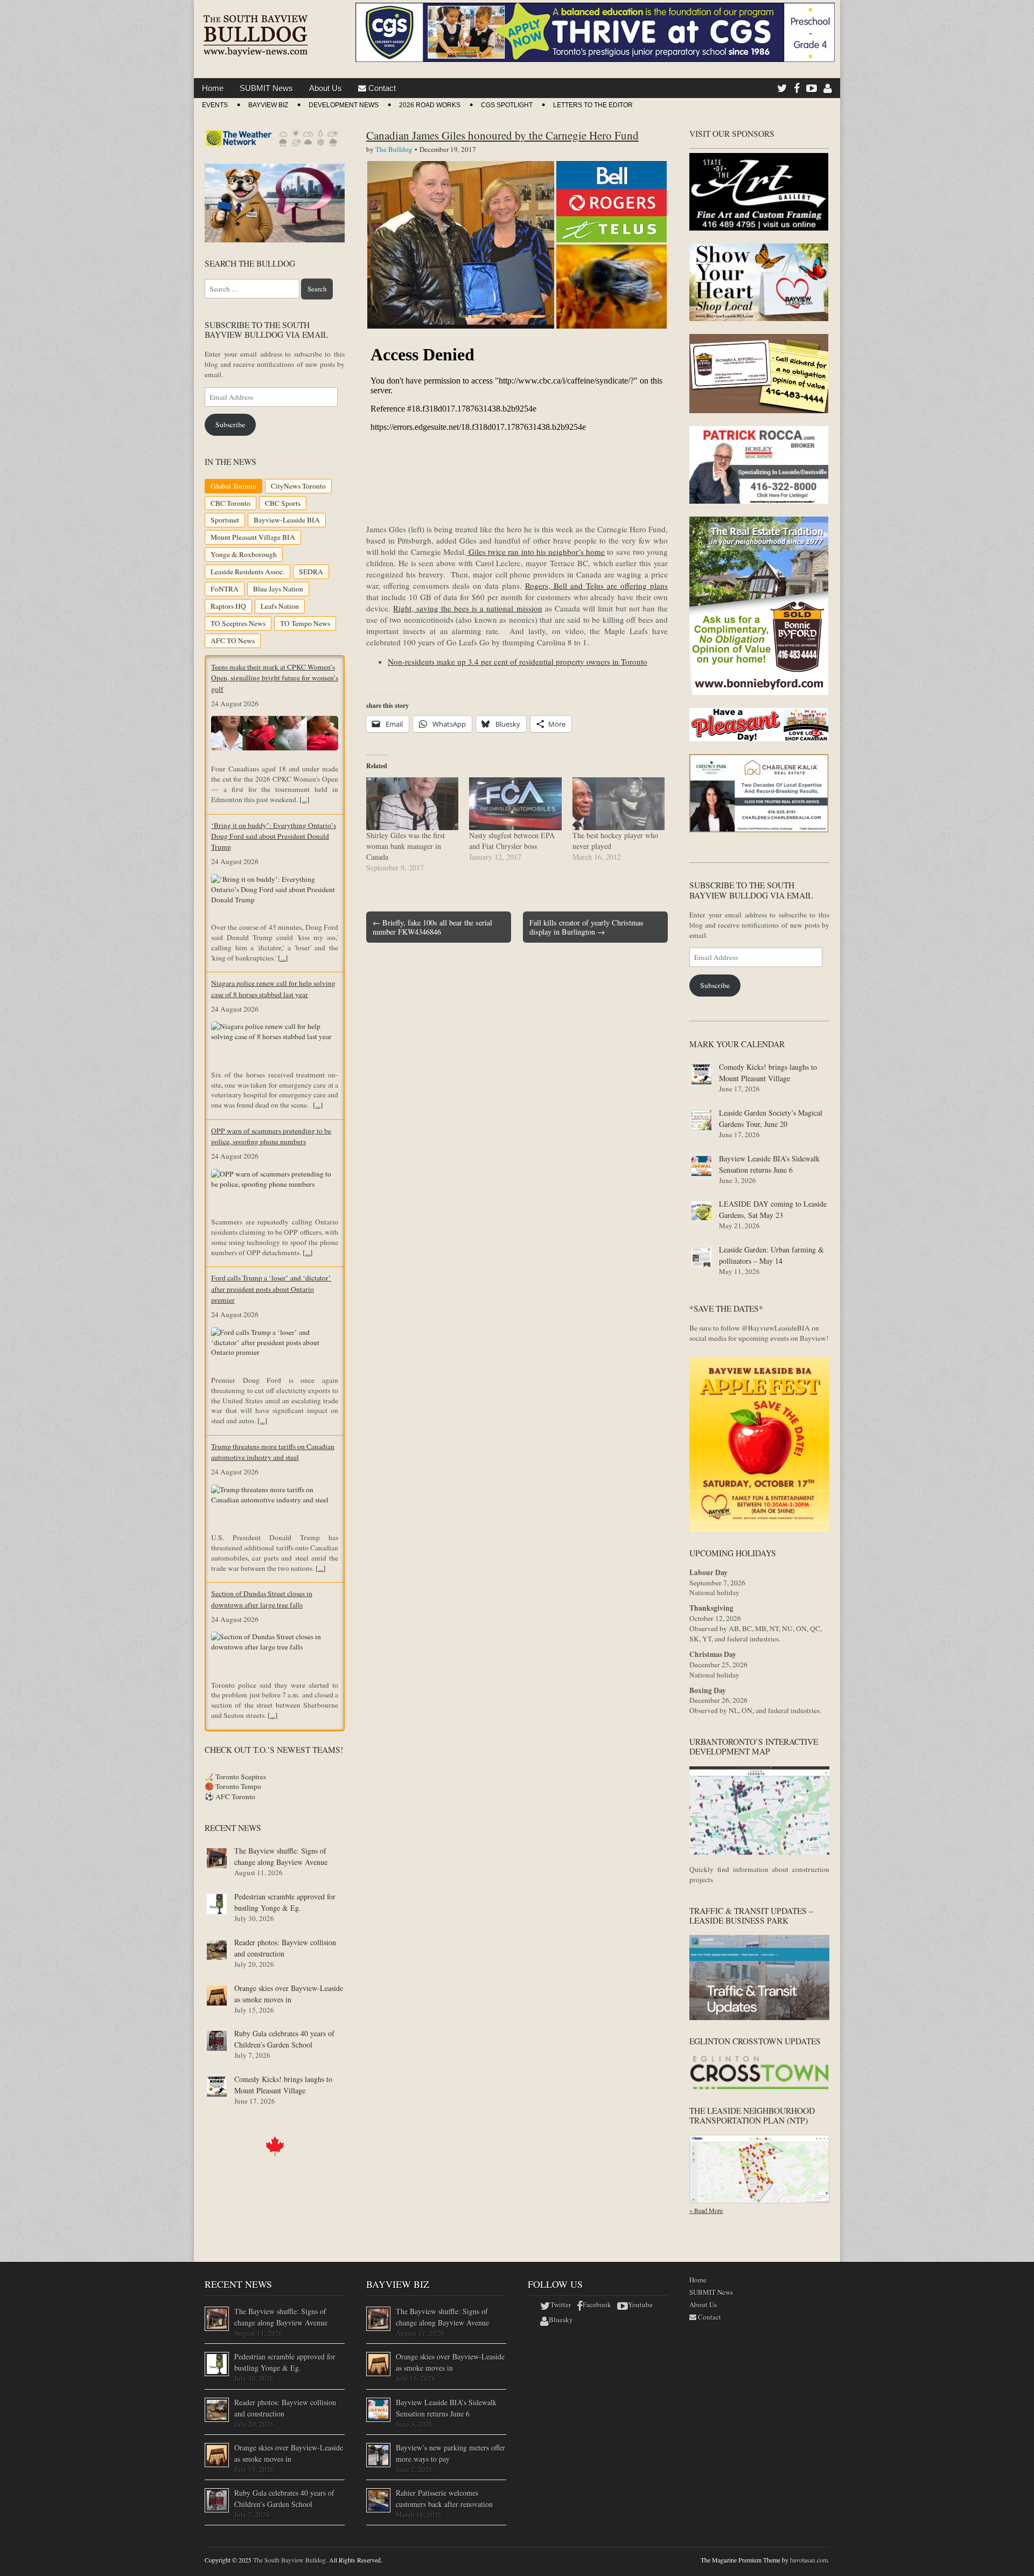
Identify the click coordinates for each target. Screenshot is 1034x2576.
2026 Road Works (430, 105)
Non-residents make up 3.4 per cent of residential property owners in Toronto (518, 662)
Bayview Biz (268, 105)
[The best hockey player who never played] (619, 804)
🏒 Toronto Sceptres (235, 1777)
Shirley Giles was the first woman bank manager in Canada (406, 846)
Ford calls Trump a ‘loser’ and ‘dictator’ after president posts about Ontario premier (271, 1289)
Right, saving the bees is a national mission (467, 608)
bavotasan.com (809, 2560)
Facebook (597, 2305)
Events (215, 105)
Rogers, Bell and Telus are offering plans (596, 586)
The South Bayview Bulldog (289, 2560)
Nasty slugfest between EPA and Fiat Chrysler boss (512, 841)
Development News (344, 105)
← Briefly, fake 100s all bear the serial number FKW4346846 (432, 927)
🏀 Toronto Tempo (233, 1786)
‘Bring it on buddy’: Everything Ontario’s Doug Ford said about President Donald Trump (274, 836)
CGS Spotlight (507, 105)
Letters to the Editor (593, 105)
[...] (305, 799)
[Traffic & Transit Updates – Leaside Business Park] (759, 2017)
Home (213, 88)
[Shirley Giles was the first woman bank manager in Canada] (412, 804)
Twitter (561, 2305)
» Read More (706, 2210)
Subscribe (230, 424)
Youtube (640, 2305)
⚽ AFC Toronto (230, 1797)
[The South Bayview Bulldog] (256, 31)
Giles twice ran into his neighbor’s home (536, 552)
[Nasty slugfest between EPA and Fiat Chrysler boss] (515, 804)
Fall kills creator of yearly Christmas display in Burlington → (586, 927)
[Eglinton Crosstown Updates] (759, 2087)
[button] (461, 245)
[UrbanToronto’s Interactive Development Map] (759, 1852)
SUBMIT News (266, 88)
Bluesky (561, 2320)
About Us (326, 88)
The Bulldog (394, 149)
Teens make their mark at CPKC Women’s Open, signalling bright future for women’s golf (275, 678)
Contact (381, 88)
